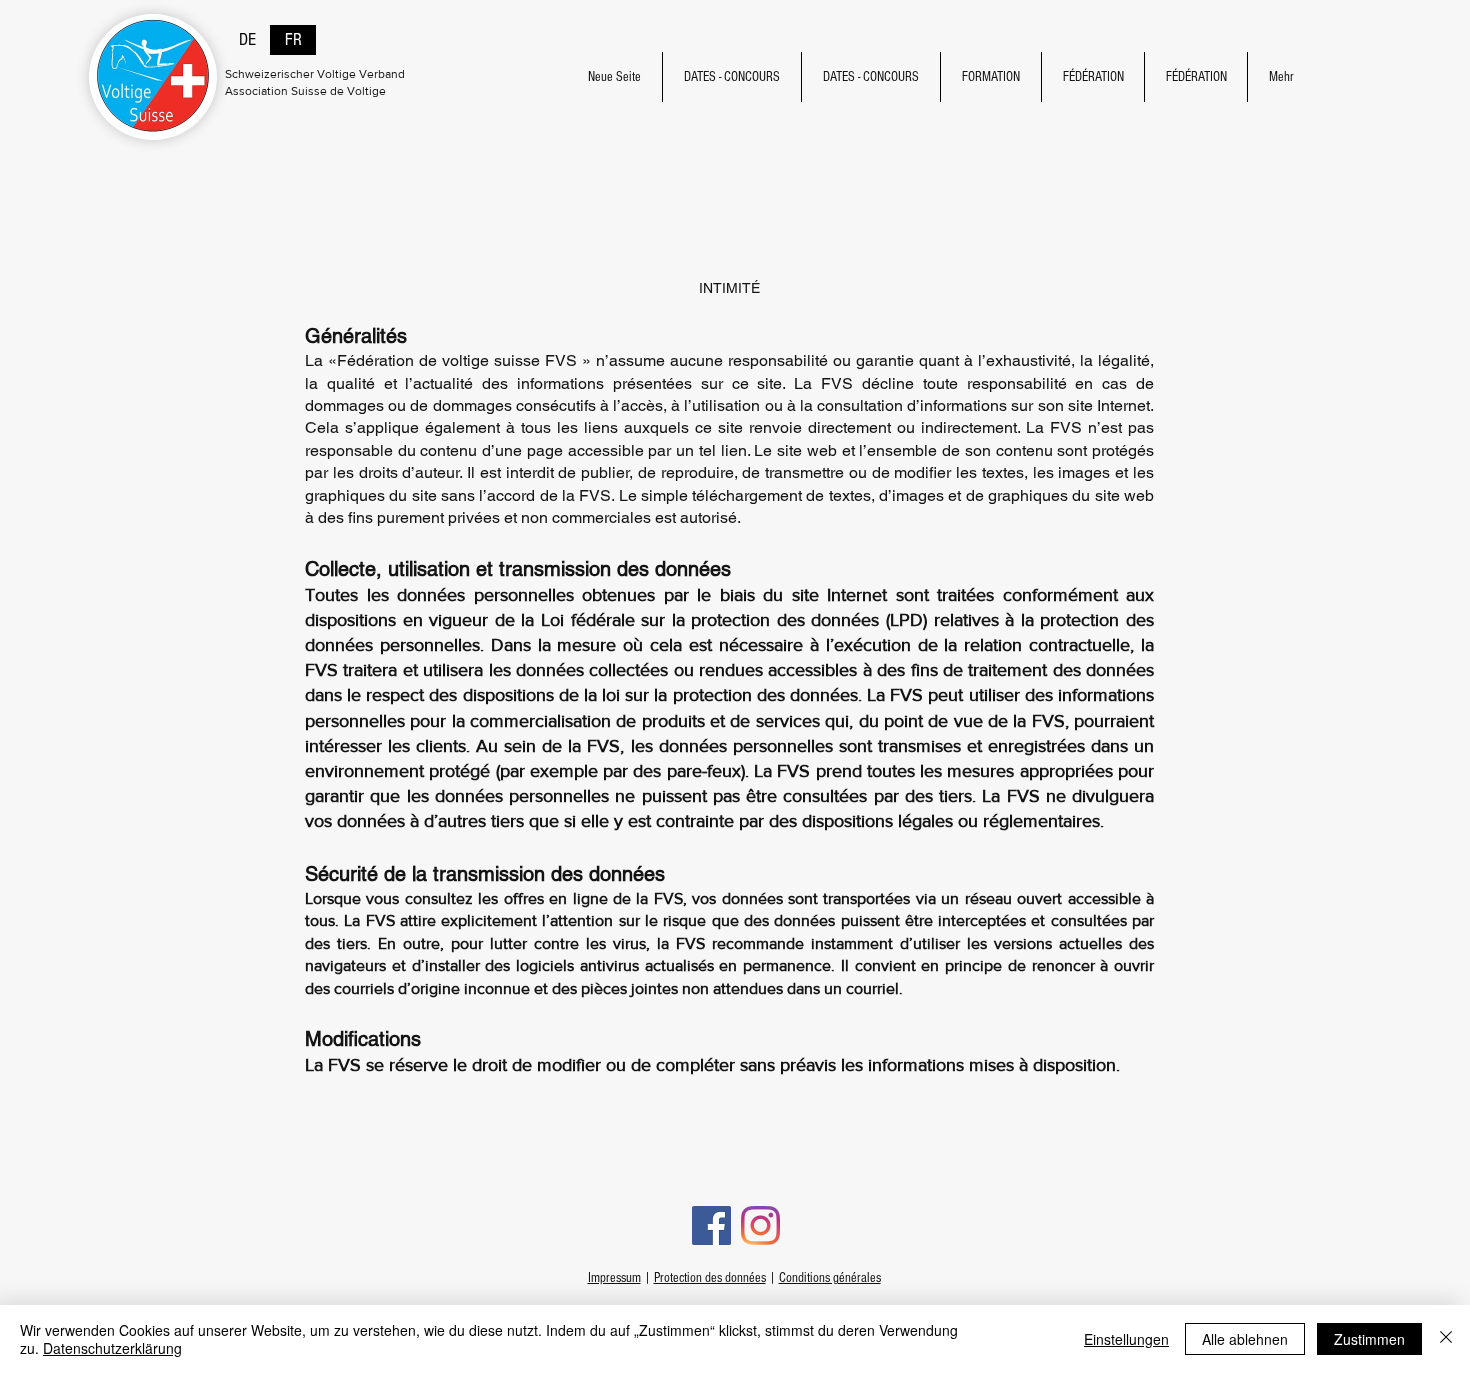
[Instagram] (760, 1225)
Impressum (614, 1278)
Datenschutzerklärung (112, 1348)
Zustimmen (1369, 1339)
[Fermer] (1446, 1339)
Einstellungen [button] (1126, 1339)
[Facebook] (711, 1225)
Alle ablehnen (1245, 1339)
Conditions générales (830, 1278)
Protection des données (710, 1278)
